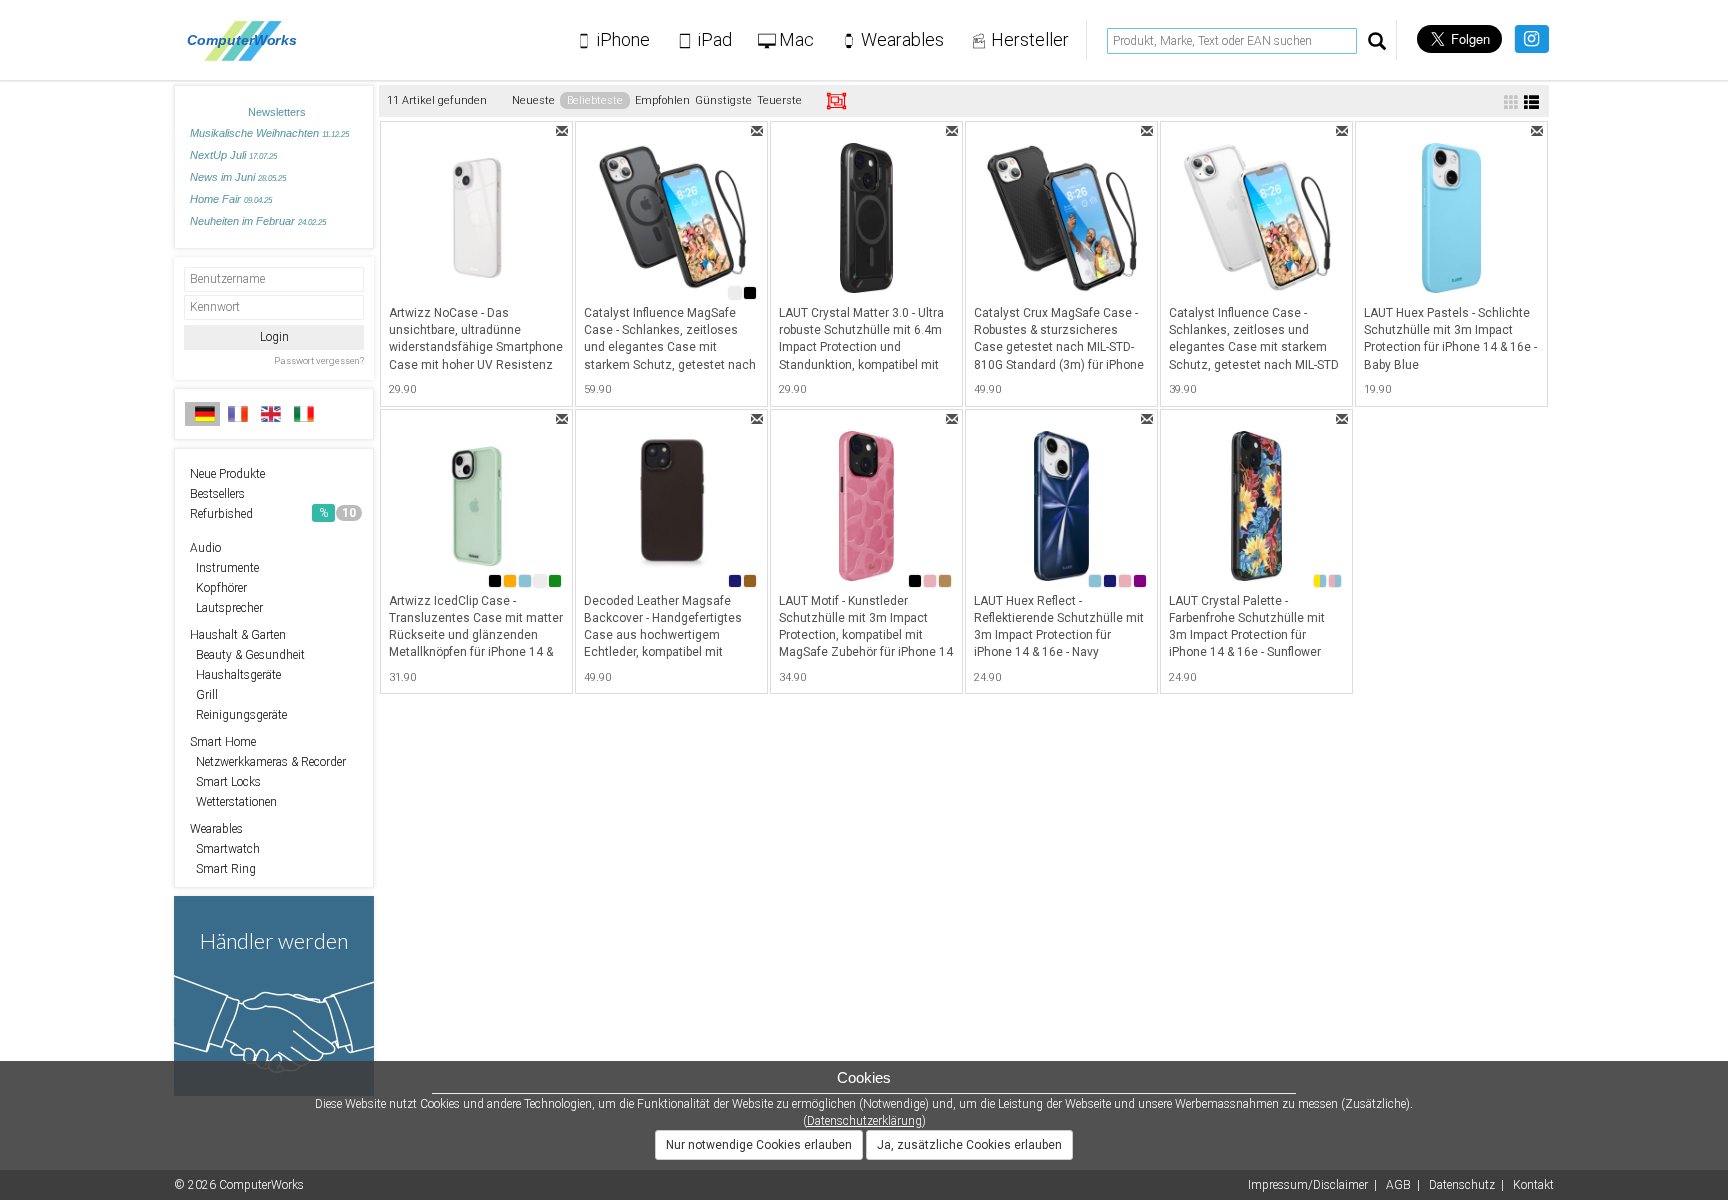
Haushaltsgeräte (235, 675)
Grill (204, 695)
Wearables (216, 829)
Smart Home (223, 742)
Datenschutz (1462, 1185)
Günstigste (723, 100)
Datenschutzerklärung (864, 1121)
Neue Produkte (227, 474)
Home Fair (231, 199)
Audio (205, 548)
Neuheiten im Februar (258, 221)
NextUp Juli (233, 155)
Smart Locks (225, 782)
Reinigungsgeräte (238, 715)
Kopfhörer (218, 588)
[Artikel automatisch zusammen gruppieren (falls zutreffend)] (836, 101)
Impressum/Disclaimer (1308, 1185)
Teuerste (779, 100)
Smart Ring (223, 869)
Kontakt (1533, 1185)
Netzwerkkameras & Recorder (268, 762)
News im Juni (238, 177)
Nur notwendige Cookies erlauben (759, 1145)
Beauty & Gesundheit (247, 655)
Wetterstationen (233, 802)
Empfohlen (662, 100)
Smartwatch (225, 849)
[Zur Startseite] (247, 40)
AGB (1398, 1185)
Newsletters (277, 112)
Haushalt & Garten (238, 635)
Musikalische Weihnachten (269, 133)
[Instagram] (1531, 39)
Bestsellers (217, 494)
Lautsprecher (226, 608)
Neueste (533, 100)
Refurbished (273, 514)
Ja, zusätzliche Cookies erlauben (969, 1145)
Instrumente (224, 568)
